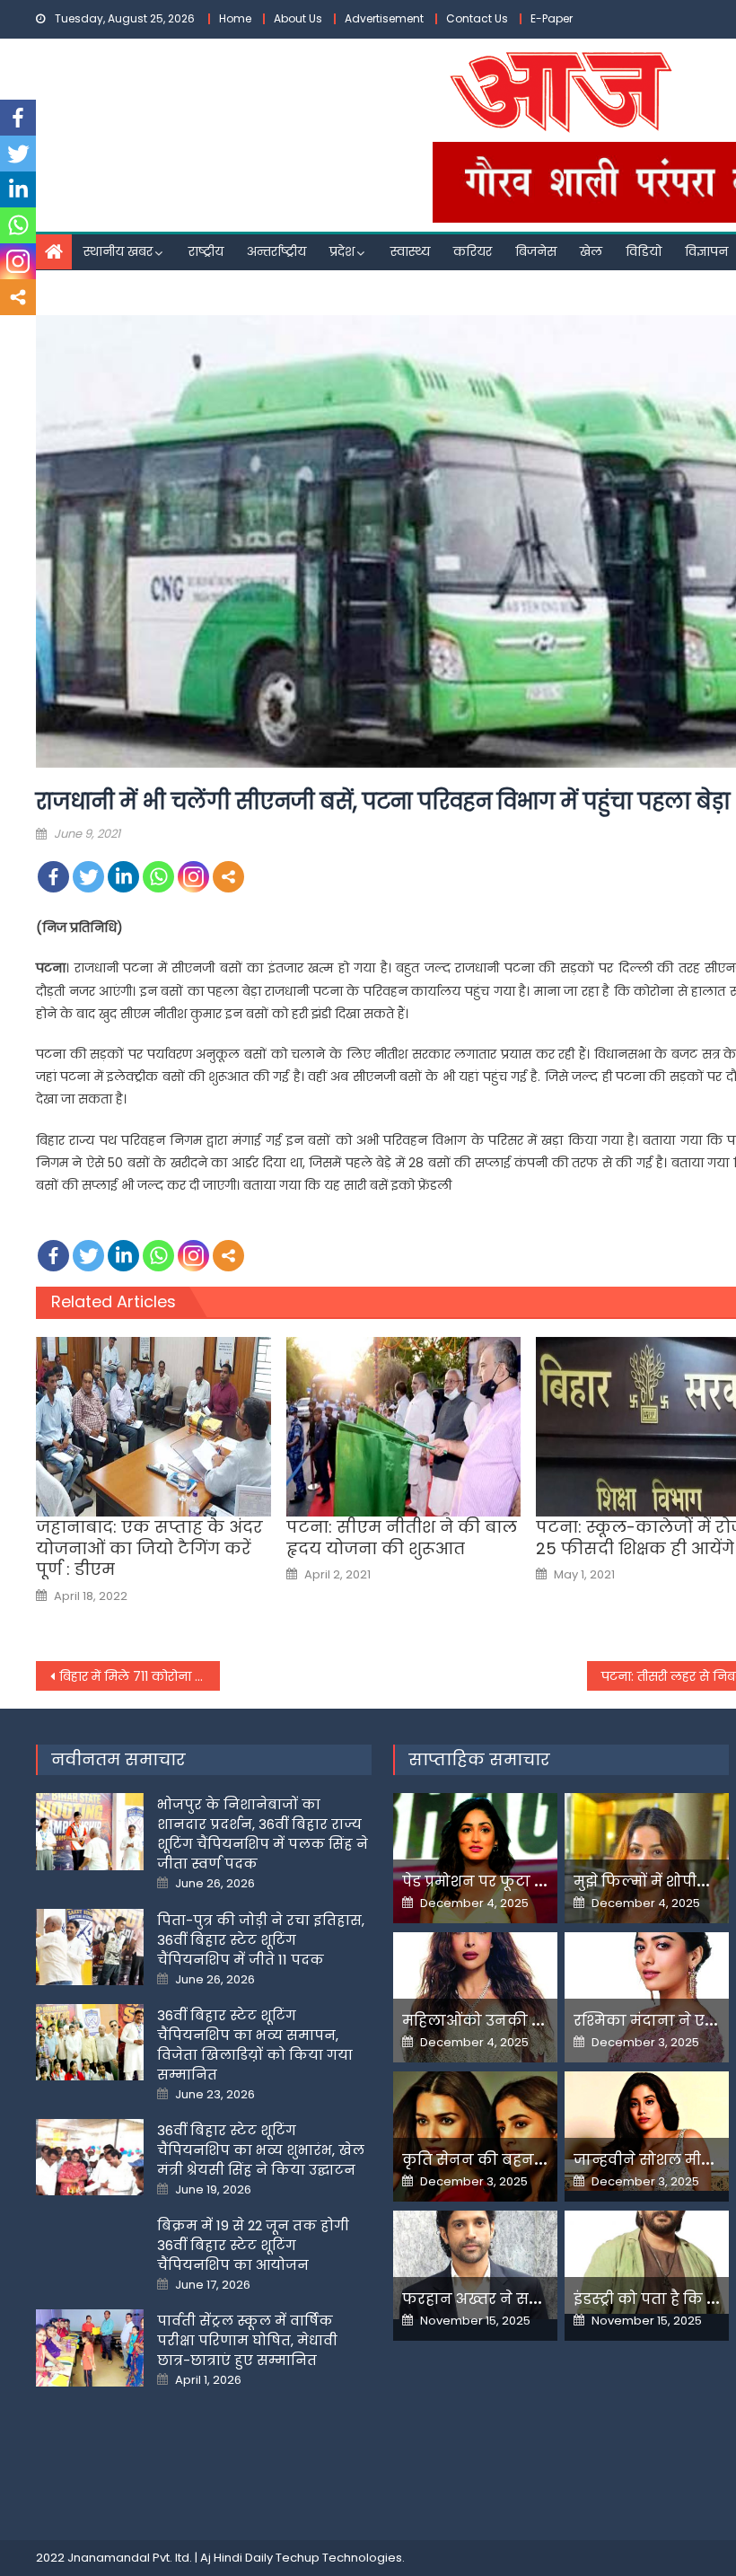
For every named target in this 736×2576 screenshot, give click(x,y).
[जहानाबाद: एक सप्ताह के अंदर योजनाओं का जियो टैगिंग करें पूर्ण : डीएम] (153, 1427)
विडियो (644, 251)
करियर (473, 251)
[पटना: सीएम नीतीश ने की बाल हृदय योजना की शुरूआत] (404, 1427)
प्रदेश (342, 251)
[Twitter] (88, 877)
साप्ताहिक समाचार (479, 1759)
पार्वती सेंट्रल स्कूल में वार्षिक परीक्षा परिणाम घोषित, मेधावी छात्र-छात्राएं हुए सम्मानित (247, 2340)
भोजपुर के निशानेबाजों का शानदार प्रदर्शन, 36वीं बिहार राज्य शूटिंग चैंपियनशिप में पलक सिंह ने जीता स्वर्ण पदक (263, 1834)
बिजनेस (536, 251)
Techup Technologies (339, 2558)
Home (235, 18)
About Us (298, 18)
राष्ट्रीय (206, 251)
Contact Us (477, 18)
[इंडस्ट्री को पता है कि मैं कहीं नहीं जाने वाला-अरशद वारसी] (647, 2262)
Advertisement (384, 18)
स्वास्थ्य (410, 251)
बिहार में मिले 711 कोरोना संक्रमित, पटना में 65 (140, 1676)
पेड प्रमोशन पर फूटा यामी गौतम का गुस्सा (539, 1881)
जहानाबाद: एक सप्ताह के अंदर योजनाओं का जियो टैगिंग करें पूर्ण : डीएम (149, 1548)
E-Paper (552, 18)
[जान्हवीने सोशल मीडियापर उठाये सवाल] (647, 2131)
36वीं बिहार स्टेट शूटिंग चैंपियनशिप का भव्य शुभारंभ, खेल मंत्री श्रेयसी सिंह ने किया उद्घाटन (261, 2150)
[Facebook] (53, 877)
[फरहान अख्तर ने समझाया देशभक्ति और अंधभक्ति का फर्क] (475, 2265)
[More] (228, 877)
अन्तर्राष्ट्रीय (276, 251)
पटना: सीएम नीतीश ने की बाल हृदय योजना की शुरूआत (402, 1538)
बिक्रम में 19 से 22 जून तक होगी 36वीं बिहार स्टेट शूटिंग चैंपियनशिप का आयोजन (253, 2245)
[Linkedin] (123, 877)
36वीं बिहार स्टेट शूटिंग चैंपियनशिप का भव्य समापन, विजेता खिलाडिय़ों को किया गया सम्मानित (255, 2045)
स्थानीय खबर (118, 251)
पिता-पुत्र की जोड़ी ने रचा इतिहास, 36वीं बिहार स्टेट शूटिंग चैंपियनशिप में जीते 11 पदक (261, 1940)
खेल (591, 251)
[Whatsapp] (158, 877)
